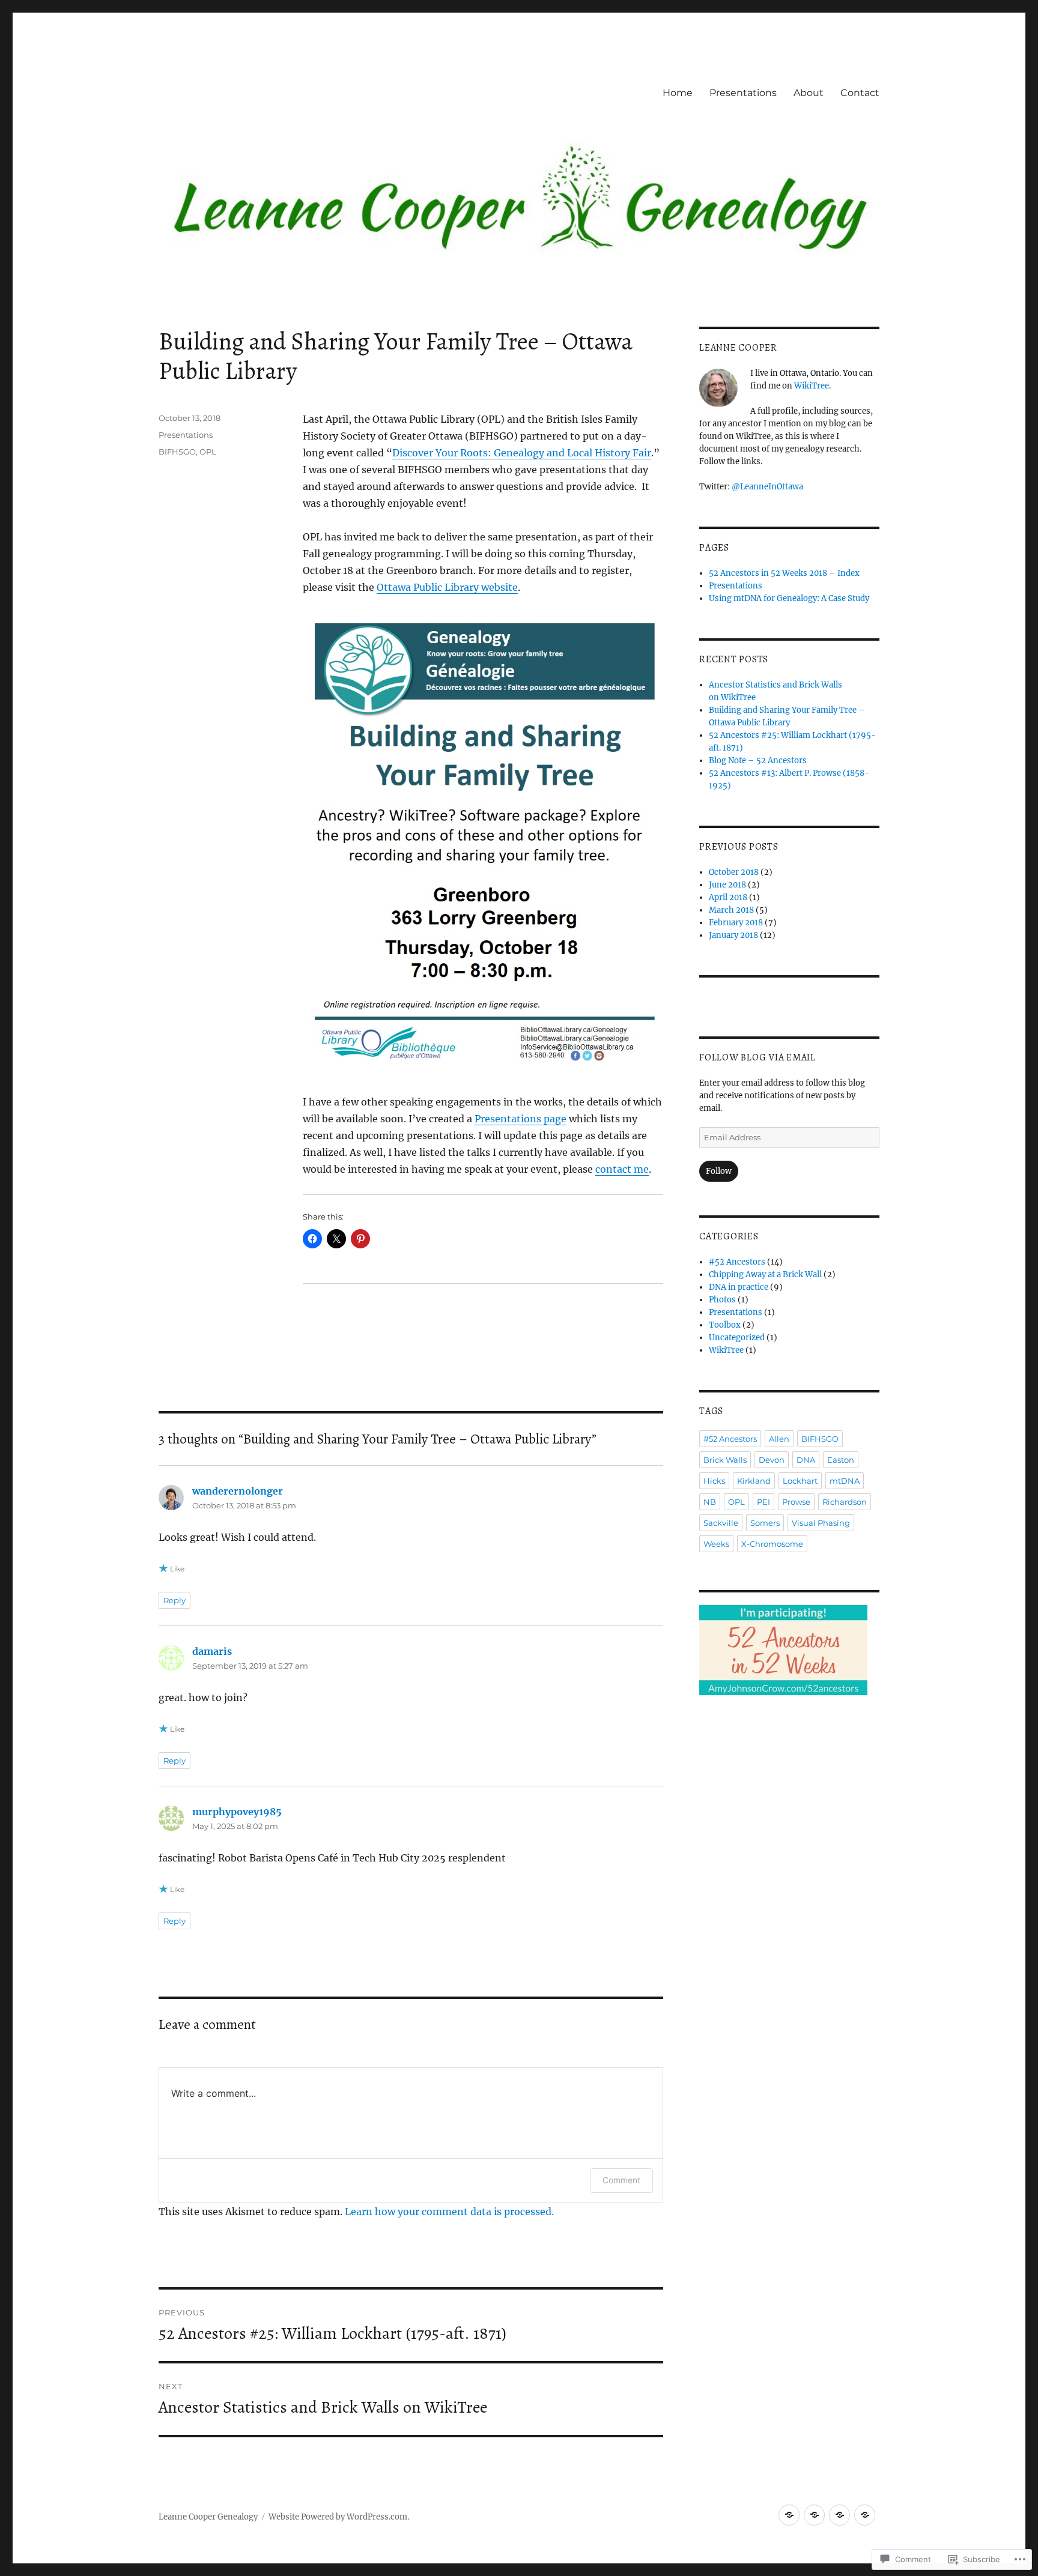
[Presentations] (814, 2515)
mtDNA (845, 1481)
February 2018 (736, 923)
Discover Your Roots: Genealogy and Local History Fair (522, 453)
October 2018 (734, 872)
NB (710, 1502)
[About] (839, 2515)
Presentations (743, 93)
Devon (772, 1460)
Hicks (714, 1481)
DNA (806, 1460)
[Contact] (865, 2515)
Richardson (845, 1502)
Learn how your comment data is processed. (449, 2212)
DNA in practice (739, 1287)
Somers (765, 1523)
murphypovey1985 (237, 1812)
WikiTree (812, 386)
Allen (779, 1439)
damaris (212, 1651)
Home (678, 93)
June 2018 (727, 885)
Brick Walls (725, 1460)
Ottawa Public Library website (447, 587)
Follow (719, 1171)
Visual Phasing (821, 1523)
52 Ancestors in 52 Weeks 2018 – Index (784, 573)
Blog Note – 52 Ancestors (758, 760)
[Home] (789, 2515)
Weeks (716, 1544)
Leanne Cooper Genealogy (208, 2517)
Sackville (721, 1523)
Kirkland (754, 1481)
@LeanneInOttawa (767, 487)
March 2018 (731, 910)
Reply (175, 1600)
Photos (722, 1300)
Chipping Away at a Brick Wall (765, 1274)
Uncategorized (737, 1338)
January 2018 (733, 935)
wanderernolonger (238, 1491)
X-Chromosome (772, 1544)
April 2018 (728, 897)
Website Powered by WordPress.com (338, 2517)
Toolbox (725, 1325)
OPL (208, 452)
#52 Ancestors (737, 1262)
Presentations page (521, 1119)
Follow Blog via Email (757, 1057)
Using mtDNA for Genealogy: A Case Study (789, 598)
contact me (622, 1169)
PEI (763, 1502)
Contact (860, 93)
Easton (841, 1460)
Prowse (796, 1502)
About (809, 93)
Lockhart (800, 1481)
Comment (621, 2180)
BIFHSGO (177, 452)
